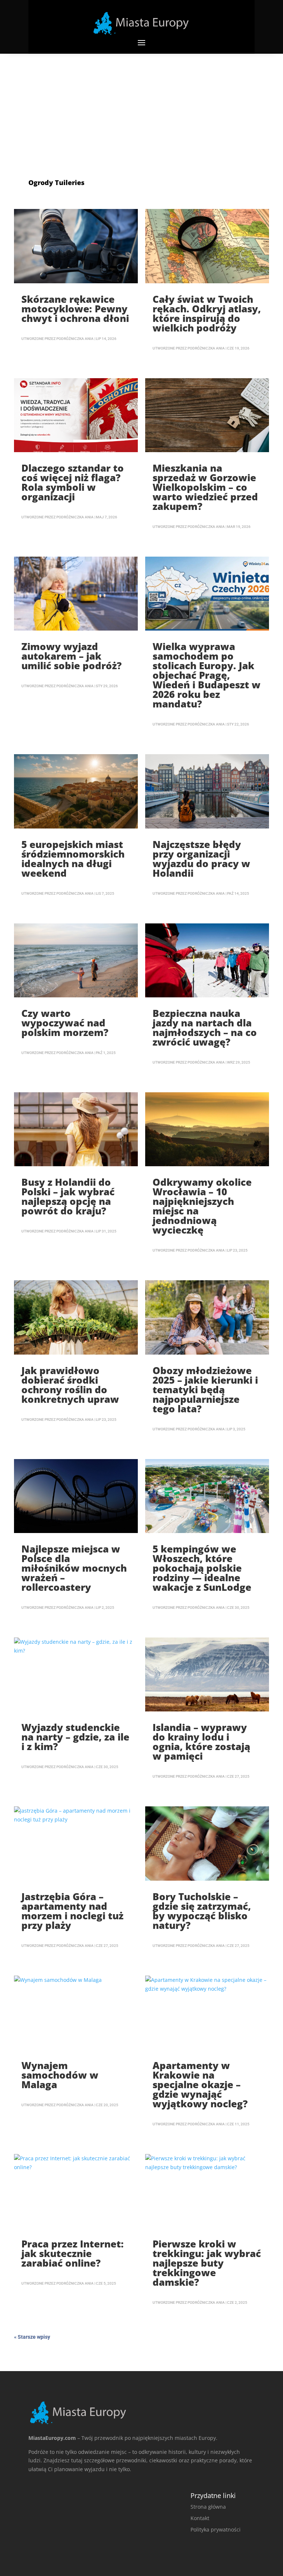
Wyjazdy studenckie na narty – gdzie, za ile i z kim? (75, 1737)
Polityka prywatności (216, 2529)
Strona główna (208, 2507)
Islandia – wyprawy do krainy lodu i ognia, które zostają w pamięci (201, 1742)
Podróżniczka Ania (75, 339)
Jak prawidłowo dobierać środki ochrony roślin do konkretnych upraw (70, 1385)
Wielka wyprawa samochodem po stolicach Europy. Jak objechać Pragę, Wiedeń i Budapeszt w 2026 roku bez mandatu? (207, 675)
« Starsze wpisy (32, 2337)
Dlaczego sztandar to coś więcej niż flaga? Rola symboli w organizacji (73, 482)
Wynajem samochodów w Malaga (60, 2075)
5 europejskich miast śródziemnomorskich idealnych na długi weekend (73, 859)
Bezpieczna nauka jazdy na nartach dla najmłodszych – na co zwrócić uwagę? (205, 1028)
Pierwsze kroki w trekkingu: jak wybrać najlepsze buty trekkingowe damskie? (207, 2263)
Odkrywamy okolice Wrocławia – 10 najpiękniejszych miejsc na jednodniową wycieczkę (202, 1206)
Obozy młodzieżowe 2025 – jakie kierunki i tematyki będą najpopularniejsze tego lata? (205, 1390)
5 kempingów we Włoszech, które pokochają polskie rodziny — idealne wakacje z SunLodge (202, 1568)
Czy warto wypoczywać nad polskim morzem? (65, 1023)
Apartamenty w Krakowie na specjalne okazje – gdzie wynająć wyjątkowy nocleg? (200, 2084)
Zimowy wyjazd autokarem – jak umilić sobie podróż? (71, 656)
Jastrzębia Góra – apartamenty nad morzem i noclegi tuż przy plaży (72, 1911)
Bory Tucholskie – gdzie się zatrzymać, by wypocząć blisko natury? (202, 1911)
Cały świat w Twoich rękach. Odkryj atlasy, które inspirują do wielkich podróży (207, 313)
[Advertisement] (141, 109)
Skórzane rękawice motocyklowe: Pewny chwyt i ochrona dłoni (75, 309)
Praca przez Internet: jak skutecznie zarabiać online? (73, 2253)
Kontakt (200, 2518)
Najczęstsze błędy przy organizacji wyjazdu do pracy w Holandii (201, 859)
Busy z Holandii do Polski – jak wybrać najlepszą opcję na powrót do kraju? (68, 1196)
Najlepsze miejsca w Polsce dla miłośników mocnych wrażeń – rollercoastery (74, 1568)
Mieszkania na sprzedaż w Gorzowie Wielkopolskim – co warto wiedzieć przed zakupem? (205, 487)
